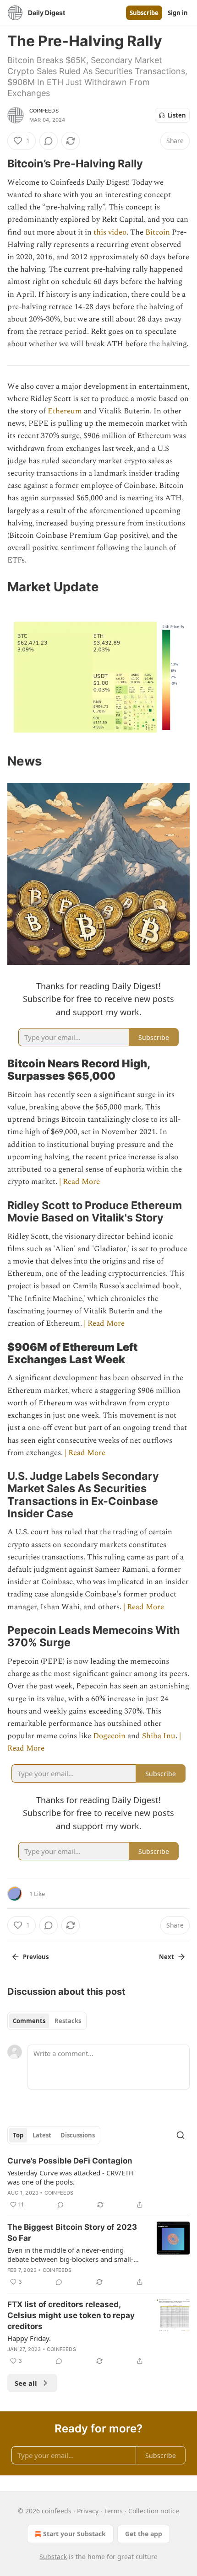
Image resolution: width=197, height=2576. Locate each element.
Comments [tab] (29, 2021)
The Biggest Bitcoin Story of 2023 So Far (72, 2233)
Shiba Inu (159, 1736)
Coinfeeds (44, 111)
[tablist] (47, 2021)
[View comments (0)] (49, 141)
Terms (113, 2511)
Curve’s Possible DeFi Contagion (70, 2161)
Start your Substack (74, 2534)
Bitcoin (159, 232)
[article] (98, 2183)
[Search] (181, 2135)
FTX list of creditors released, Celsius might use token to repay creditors (71, 2315)
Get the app (144, 2534)
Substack (53, 2557)
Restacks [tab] (68, 2021)
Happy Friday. (29, 2338)
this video (110, 232)
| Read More (79, 1182)
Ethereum (66, 411)
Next (167, 1957)
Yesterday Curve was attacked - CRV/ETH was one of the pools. (71, 2177)
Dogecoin (109, 1736)
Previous (36, 1957)
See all (26, 2383)
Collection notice (154, 2511)
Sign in (178, 13)
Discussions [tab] (78, 2135)
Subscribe (144, 13)
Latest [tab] (42, 2135)
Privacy (88, 2511)
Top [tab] (18, 2135)
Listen (177, 115)
